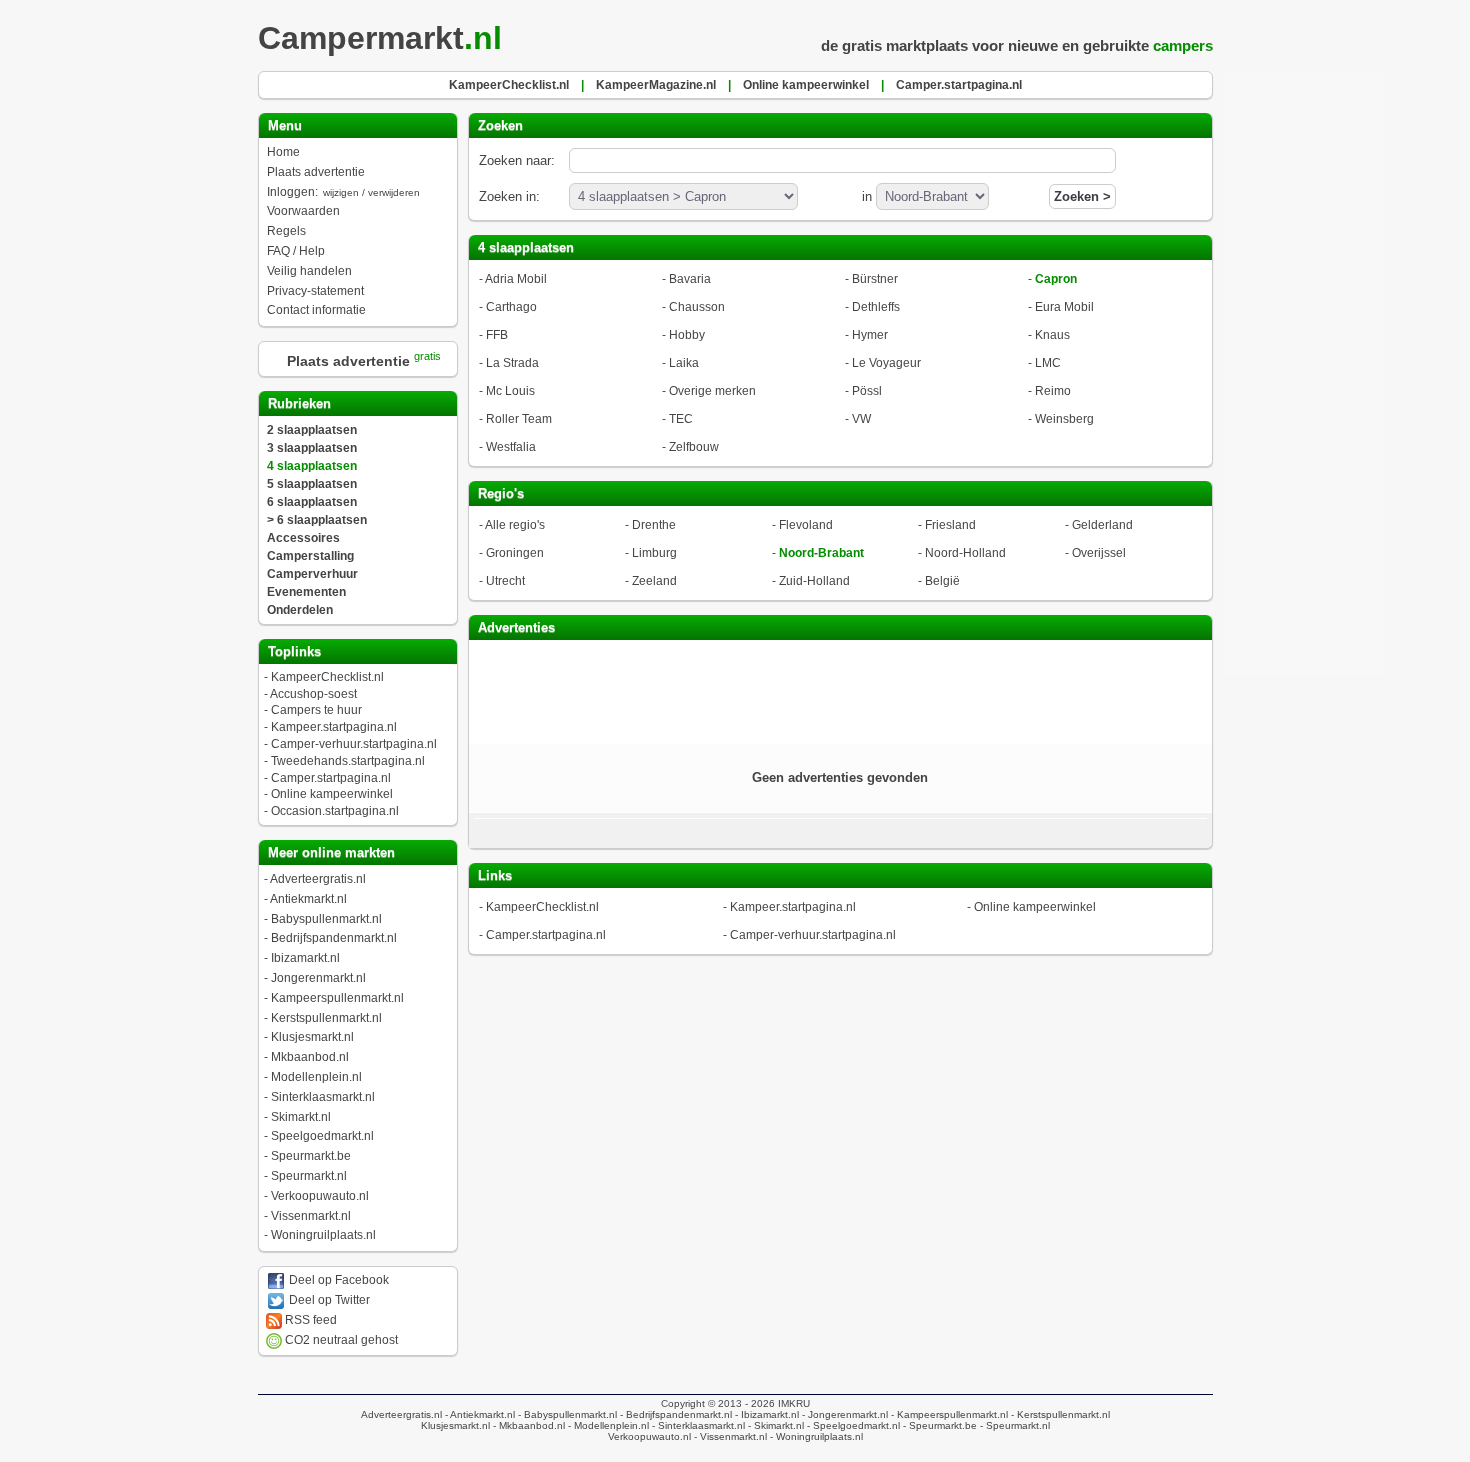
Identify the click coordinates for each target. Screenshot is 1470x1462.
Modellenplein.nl (316, 1077)
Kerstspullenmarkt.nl (326, 1018)
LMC (1048, 363)
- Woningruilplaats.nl (815, 1436)
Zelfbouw (694, 447)
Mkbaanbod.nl (310, 1057)
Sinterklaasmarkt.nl (323, 1097)
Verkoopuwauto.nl (320, 1196)
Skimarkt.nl (301, 1117)
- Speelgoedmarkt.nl (852, 1425)
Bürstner (875, 279)
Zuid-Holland (814, 581)
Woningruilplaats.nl (323, 1235)
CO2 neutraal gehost (340, 1340)
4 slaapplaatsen (312, 466)
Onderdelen (300, 610)
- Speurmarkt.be (938, 1425)
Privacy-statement (315, 291)
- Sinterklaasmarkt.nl (697, 1425)
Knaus (1052, 335)
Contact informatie (316, 310)
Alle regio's (515, 525)
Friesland (950, 525)
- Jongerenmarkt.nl (843, 1414)
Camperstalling (310, 556)
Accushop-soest (313, 694)
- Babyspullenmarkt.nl (566, 1414)
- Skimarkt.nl (774, 1425)
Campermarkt (380, 38)
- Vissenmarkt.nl (729, 1436)
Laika (684, 363)
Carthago (511, 307)
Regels (286, 231)
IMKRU (794, 1403)
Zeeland (654, 581)
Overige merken (712, 391)
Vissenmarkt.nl (311, 1216)
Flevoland (806, 525)
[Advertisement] (840, 690)
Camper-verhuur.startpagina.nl (354, 744)
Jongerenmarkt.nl (318, 978)
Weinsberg (1064, 419)
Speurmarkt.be (311, 1156)
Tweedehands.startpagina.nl (348, 761)
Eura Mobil (1064, 307)
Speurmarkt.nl (309, 1176)
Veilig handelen (309, 271)
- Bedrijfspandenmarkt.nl (674, 1414)
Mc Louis (510, 391)
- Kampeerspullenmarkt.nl (948, 1414)
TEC (681, 419)
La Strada (512, 363)
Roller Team (519, 419)
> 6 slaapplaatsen (317, 520)
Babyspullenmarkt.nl (326, 919)
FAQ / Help (296, 251)
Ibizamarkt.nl (305, 958)
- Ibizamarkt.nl (765, 1414)
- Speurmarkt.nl (1013, 1425)
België (942, 581)
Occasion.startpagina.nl (335, 811)
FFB (497, 335)
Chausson (697, 307)
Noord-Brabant (821, 553)
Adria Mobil (516, 279)
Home (283, 152)
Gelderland (1102, 525)
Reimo (1053, 391)
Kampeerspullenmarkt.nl (337, 998)
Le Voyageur (886, 363)
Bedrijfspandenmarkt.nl (334, 938)
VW (861, 419)
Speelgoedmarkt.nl (322, 1136)
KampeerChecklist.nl (327, 677)
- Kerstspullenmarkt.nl (1059, 1414)
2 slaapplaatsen (312, 430)
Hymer (870, 335)
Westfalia (511, 447)
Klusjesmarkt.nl (312, 1037)
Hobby (687, 335)
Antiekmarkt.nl (308, 899)
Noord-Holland (965, 553)
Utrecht (505, 581)
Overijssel (1099, 553)
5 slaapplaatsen (312, 484)
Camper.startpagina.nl (331, 778)
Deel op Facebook (337, 1280)
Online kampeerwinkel (332, 794)
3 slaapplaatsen (312, 448)
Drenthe (654, 525)
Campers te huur (316, 710)
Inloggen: (343, 192)
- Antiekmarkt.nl (478, 1414)
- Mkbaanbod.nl (527, 1425)
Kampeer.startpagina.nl (334, 727)
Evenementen (306, 592)
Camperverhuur (312, 574)
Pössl (867, 391)
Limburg (654, 553)
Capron (1056, 279)
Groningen (515, 553)
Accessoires (303, 538)
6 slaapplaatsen (312, 502)
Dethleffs (876, 307)
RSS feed (309, 1320)
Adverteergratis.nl (318, 879)
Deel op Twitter (328, 1300)
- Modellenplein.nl (607, 1425)
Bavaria (690, 279)
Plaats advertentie (316, 172)
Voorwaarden (303, 211)
